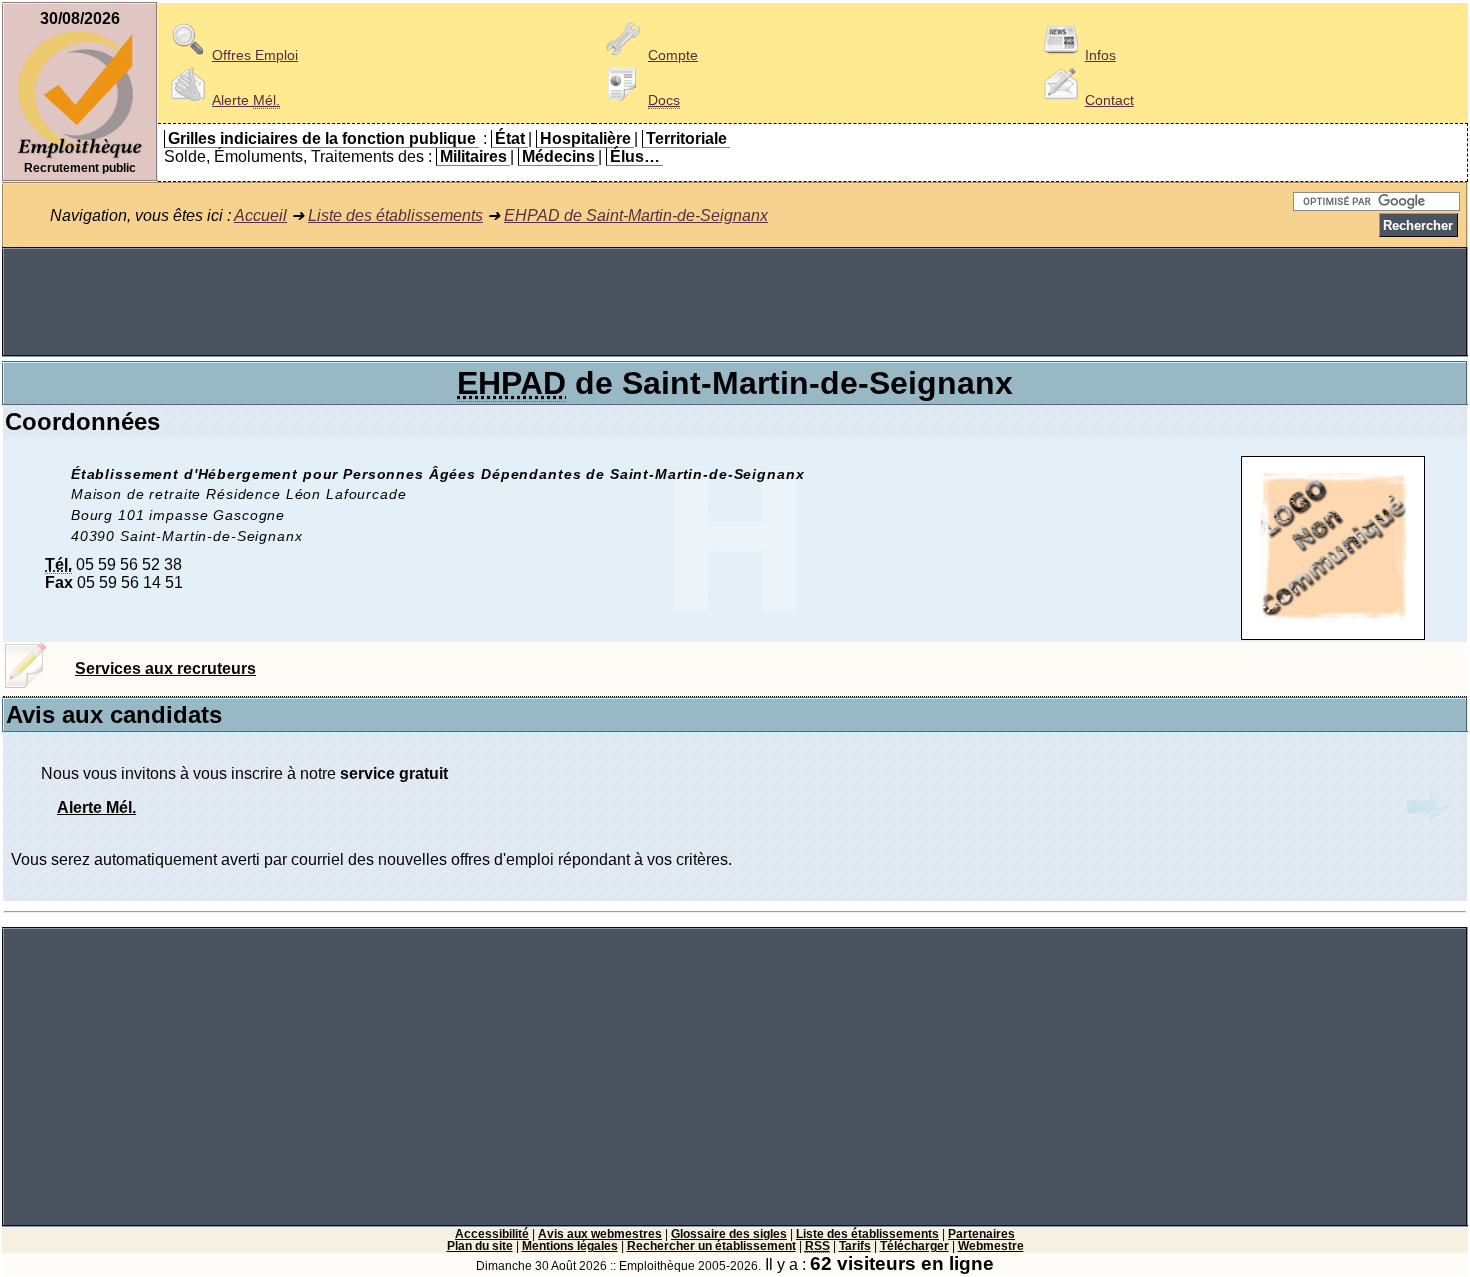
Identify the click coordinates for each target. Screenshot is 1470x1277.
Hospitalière (585, 138)
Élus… (635, 156)
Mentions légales (570, 1246)
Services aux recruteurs (165, 668)
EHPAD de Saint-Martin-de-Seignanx (636, 215)
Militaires (473, 156)
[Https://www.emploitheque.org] (80, 156)
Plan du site (480, 1246)
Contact (1109, 100)
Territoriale (686, 138)
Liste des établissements (395, 215)
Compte (673, 55)
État (510, 138)
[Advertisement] (735, 302)
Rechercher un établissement (711, 1246)
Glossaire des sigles (729, 1234)
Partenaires (981, 1234)
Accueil (260, 215)
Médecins (558, 156)
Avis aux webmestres (600, 1234)
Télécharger (914, 1246)
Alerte (246, 100)
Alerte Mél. (96, 807)
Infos (1100, 55)
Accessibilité (492, 1234)
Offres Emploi (255, 55)
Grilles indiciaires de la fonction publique (322, 138)
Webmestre (991, 1246)
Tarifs (855, 1246)
